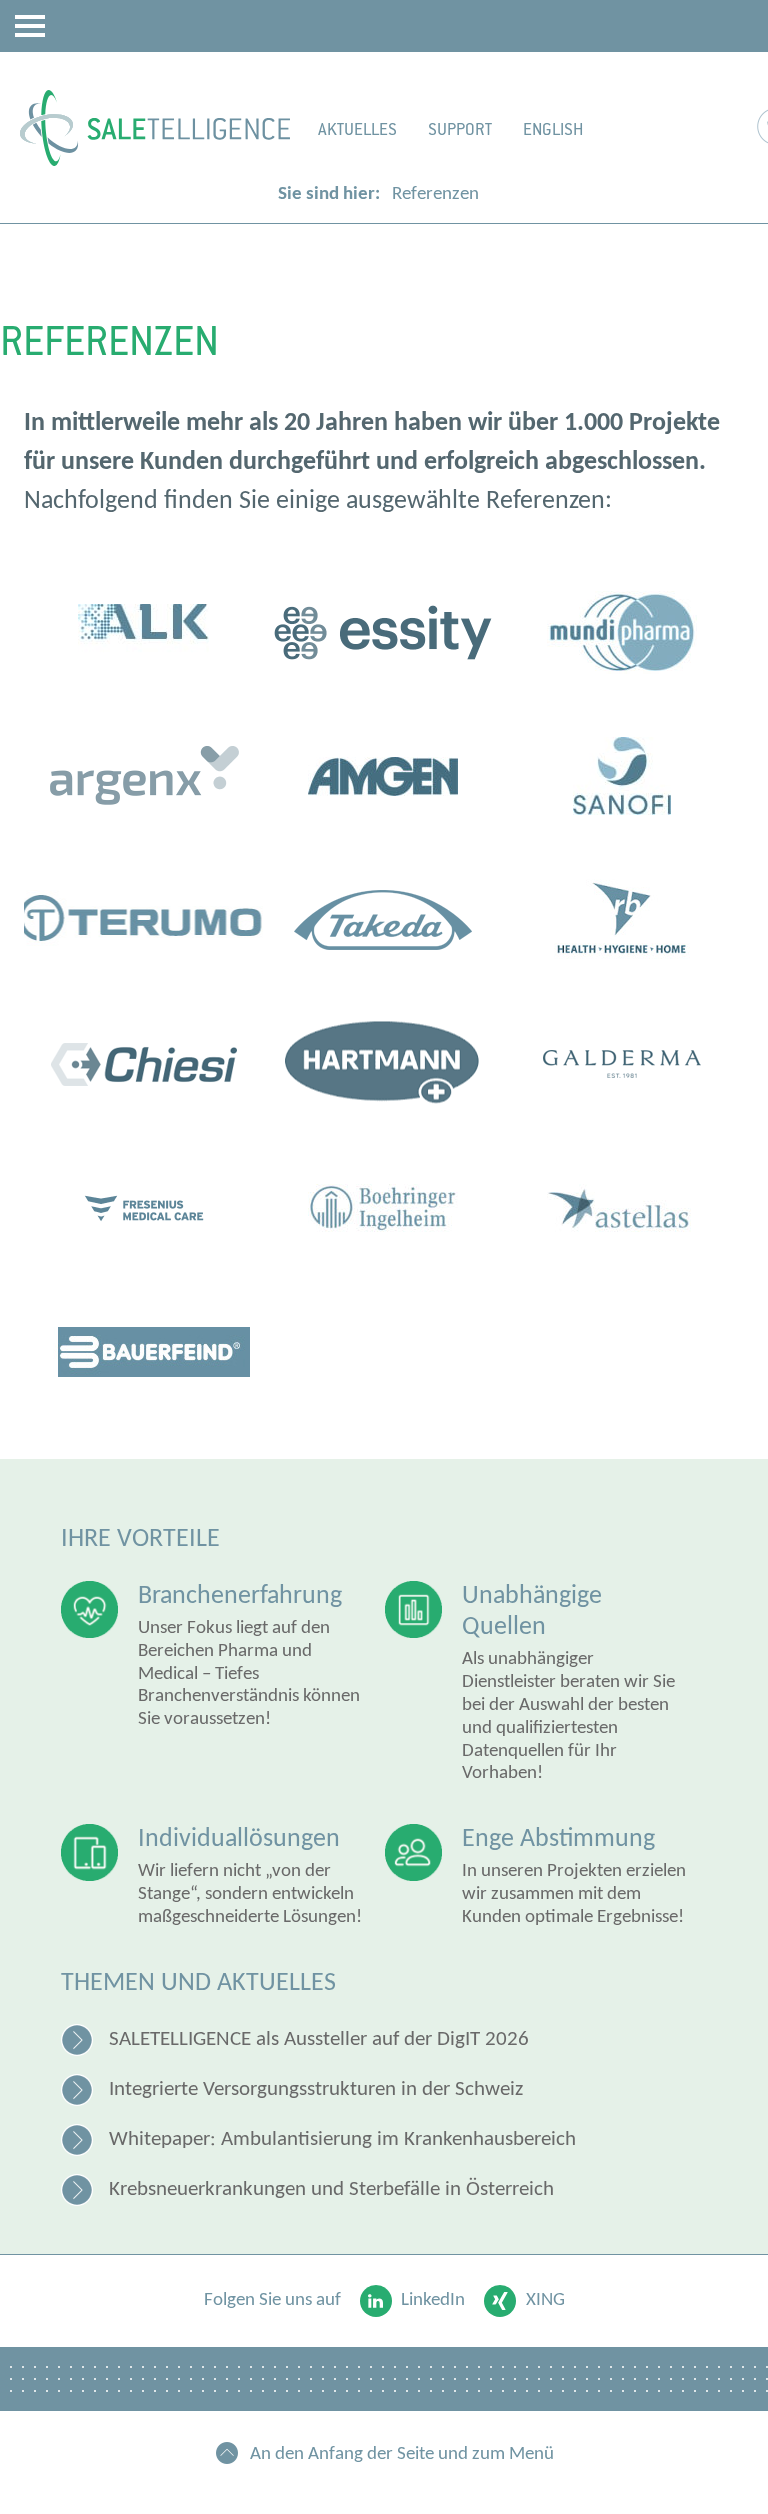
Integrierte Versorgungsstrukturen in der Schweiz (316, 2089)
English (553, 129)
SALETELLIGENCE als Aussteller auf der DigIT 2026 (319, 2039)
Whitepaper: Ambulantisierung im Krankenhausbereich (342, 2139)
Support (460, 129)
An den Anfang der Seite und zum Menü (402, 2454)
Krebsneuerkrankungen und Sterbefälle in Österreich (331, 2189)
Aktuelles (357, 129)
